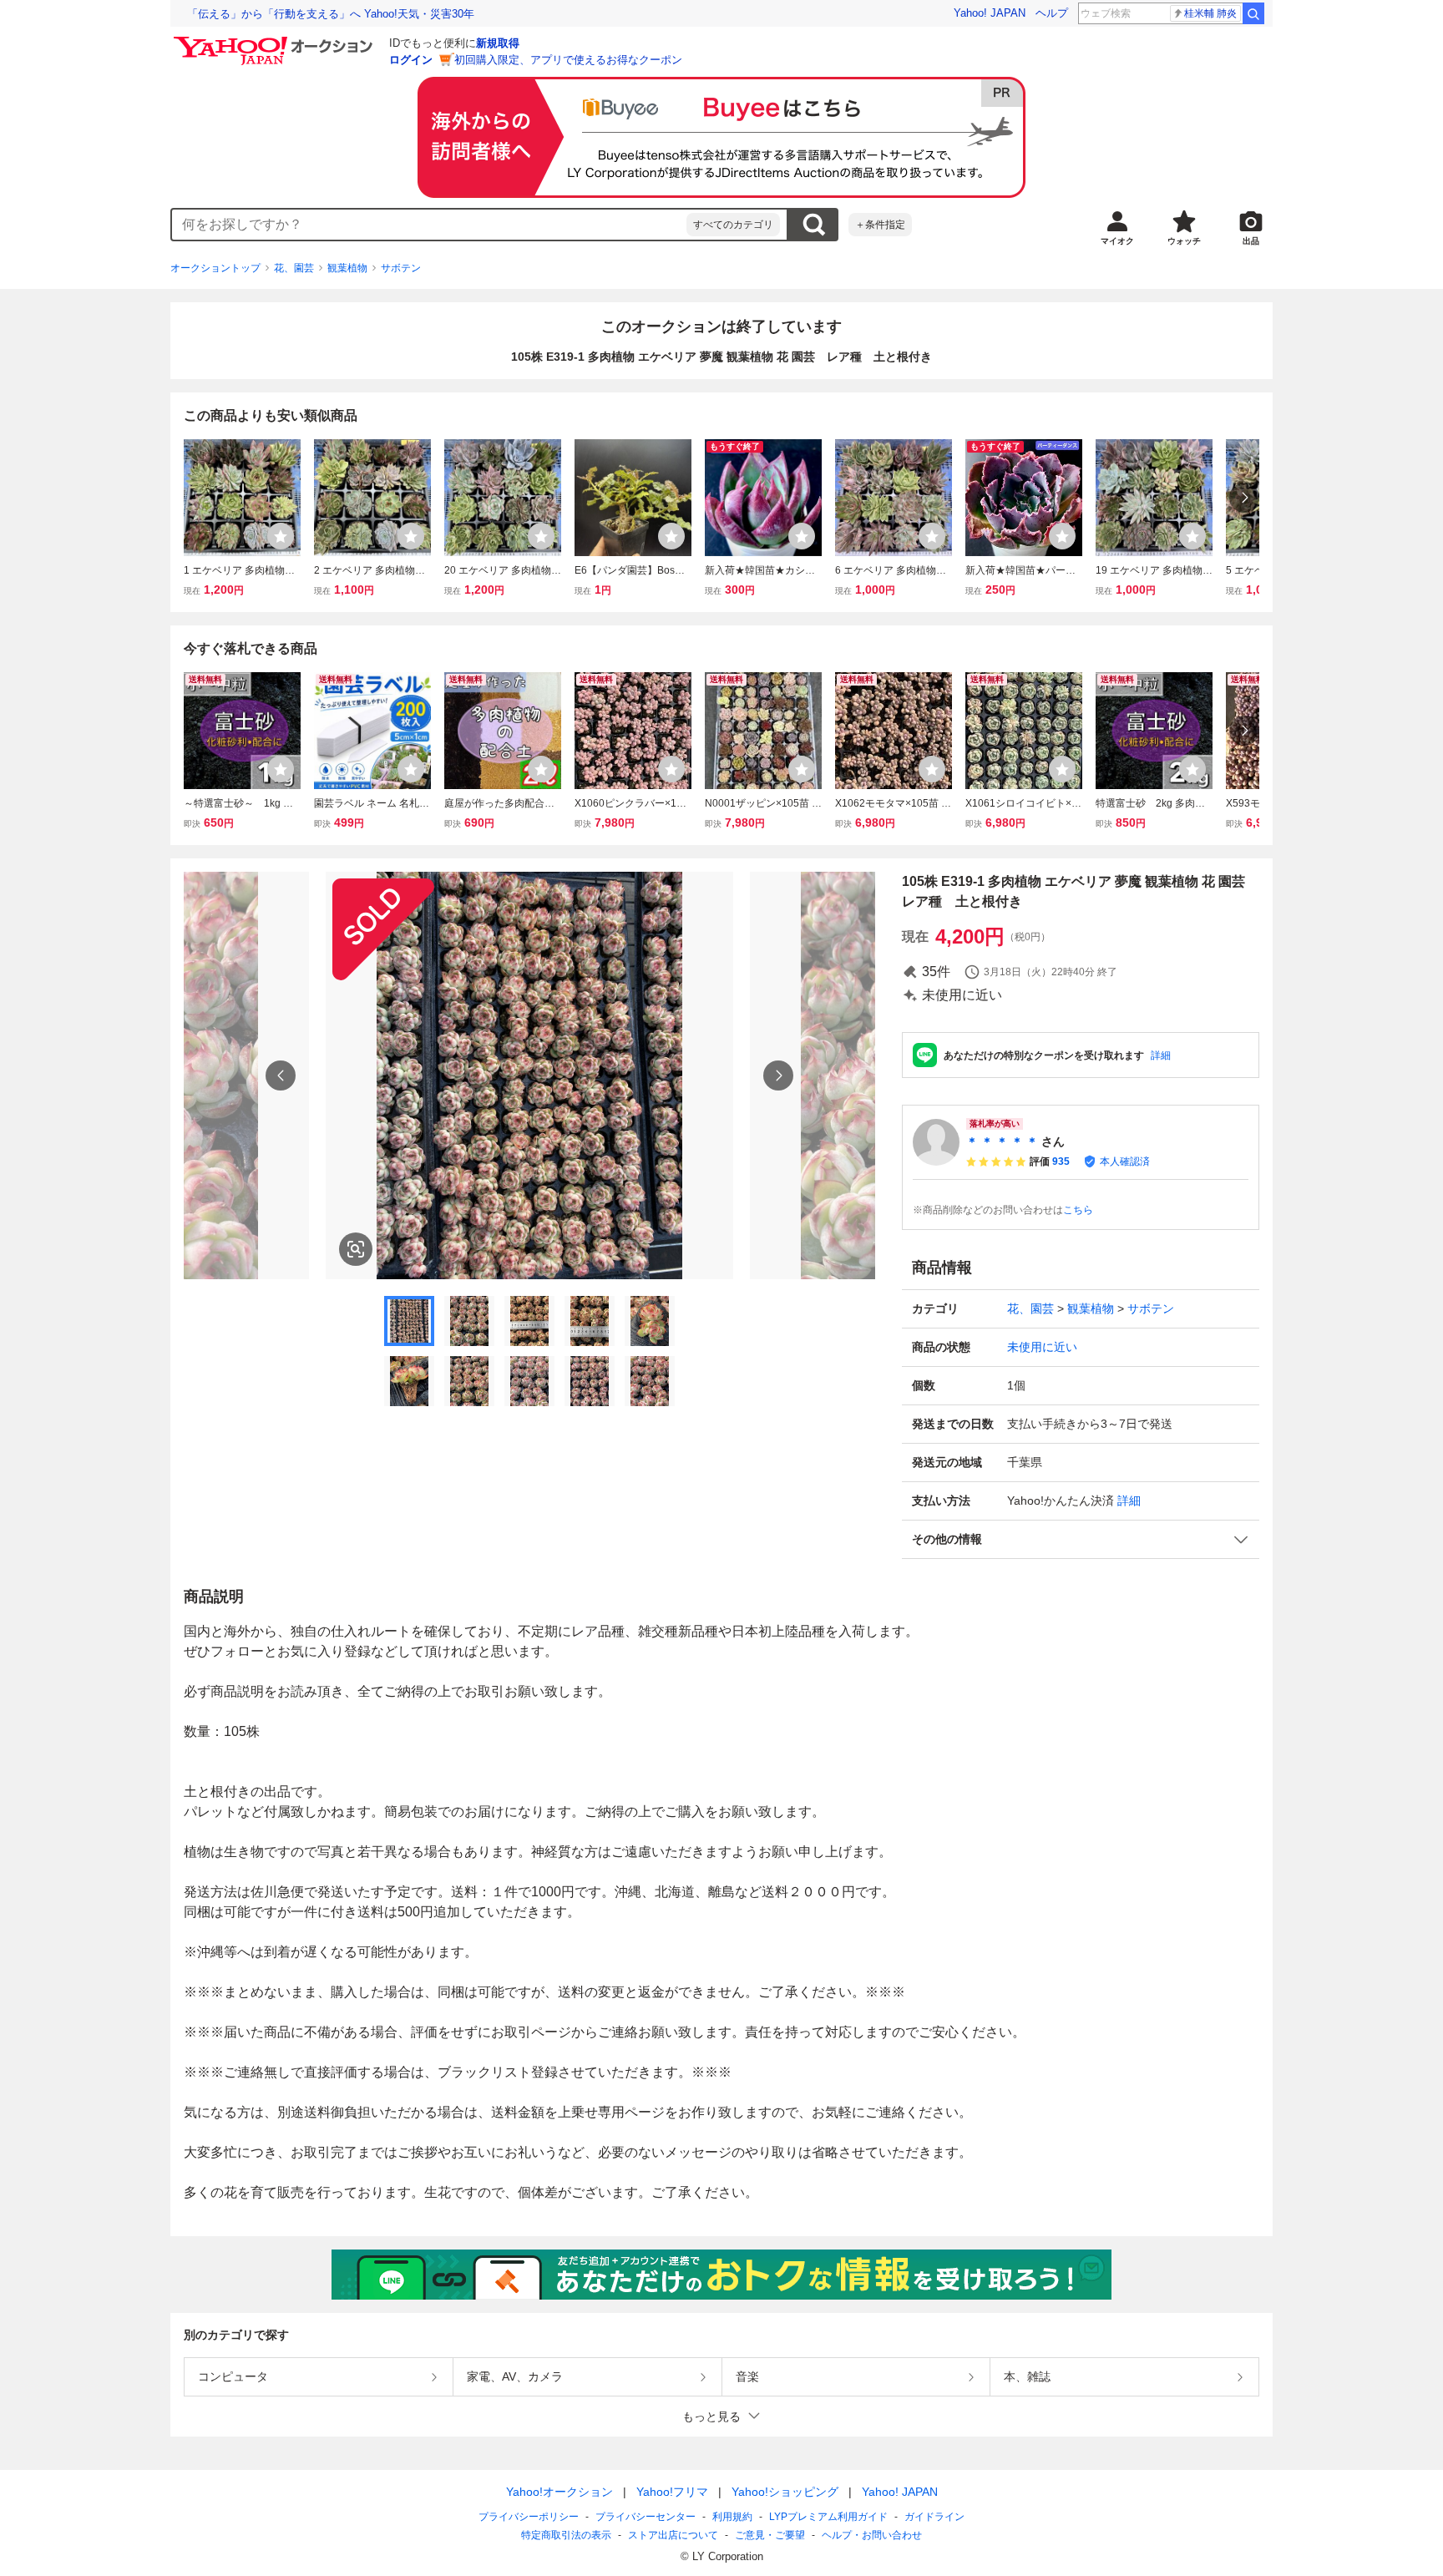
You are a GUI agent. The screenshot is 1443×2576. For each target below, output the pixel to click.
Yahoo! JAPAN (990, 13)
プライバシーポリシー (529, 2517)
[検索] (1253, 13)
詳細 (1161, 1055)
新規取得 (498, 43)
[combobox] (429, 225)
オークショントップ (215, 268)
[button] (1081, 1539)
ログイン (411, 60)
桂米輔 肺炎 (1210, 13)
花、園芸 (294, 268)
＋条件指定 (880, 225)
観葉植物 (347, 268)
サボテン (401, 268)
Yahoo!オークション (559, 2492)
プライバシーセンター (646, 2517)
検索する (813, 225)
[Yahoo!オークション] (276, 41)
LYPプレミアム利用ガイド (828, 2517)
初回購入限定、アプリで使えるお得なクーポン (568, 60)
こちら (1078, 1210)
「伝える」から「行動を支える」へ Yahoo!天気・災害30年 (331, 14)
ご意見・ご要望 (770, 2535)
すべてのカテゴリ (733, 225)
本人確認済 (1125, 1161)
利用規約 (732, 2517)
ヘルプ (1052, 13)
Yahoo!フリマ (672, 2492)
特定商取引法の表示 (566, 2535)
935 (1061, 1161)
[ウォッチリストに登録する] (281, 536)
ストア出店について (673, 2535)
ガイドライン (934, 2517)
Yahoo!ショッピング (785, 2492)
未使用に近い (1042, 1347)
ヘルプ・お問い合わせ (872, 2535)
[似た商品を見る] (356, 1249)
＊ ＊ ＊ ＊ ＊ (1002, 1141)
